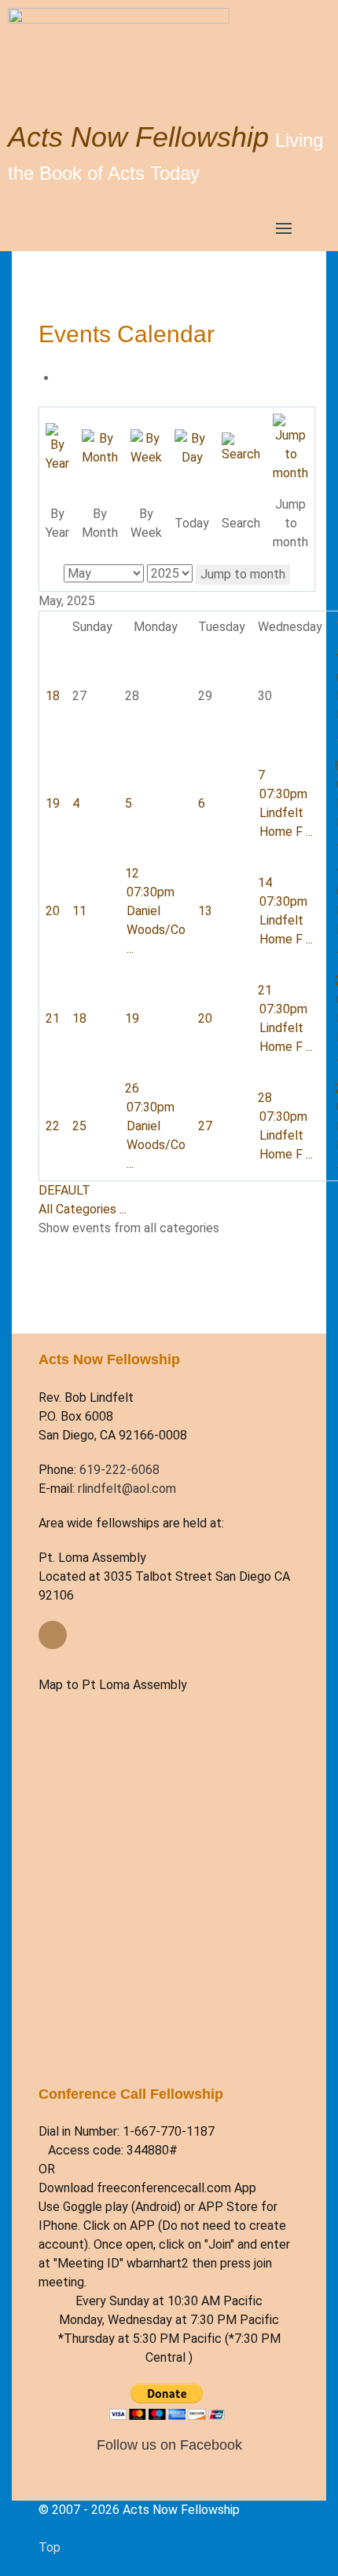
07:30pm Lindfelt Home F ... (286, 813)
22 (53, 1126)
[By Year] (57, 447)
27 (205, 1126)
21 (53, 1018)
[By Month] (100, 447)
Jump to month (243, 574)
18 (53, 696)
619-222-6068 (119, 1470)
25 (79, 1126)
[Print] (62, 378)
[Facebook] (53, 1635)
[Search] (241, 447)
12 (132, 873)
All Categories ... (83, 1209)
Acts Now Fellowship (138, 137)
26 (132, 1088)
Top (50, 2547)
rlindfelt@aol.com (127, 1489)
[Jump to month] (290, 447)
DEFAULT (64, 1190)
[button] (284, 228)
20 (53, 911)
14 (265, 883)
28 (265, 1098)
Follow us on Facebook (169, 2445)
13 (205, 911)
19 (53, 803)
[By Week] (146, 447)
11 (79, 911)
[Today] (192, 447)
